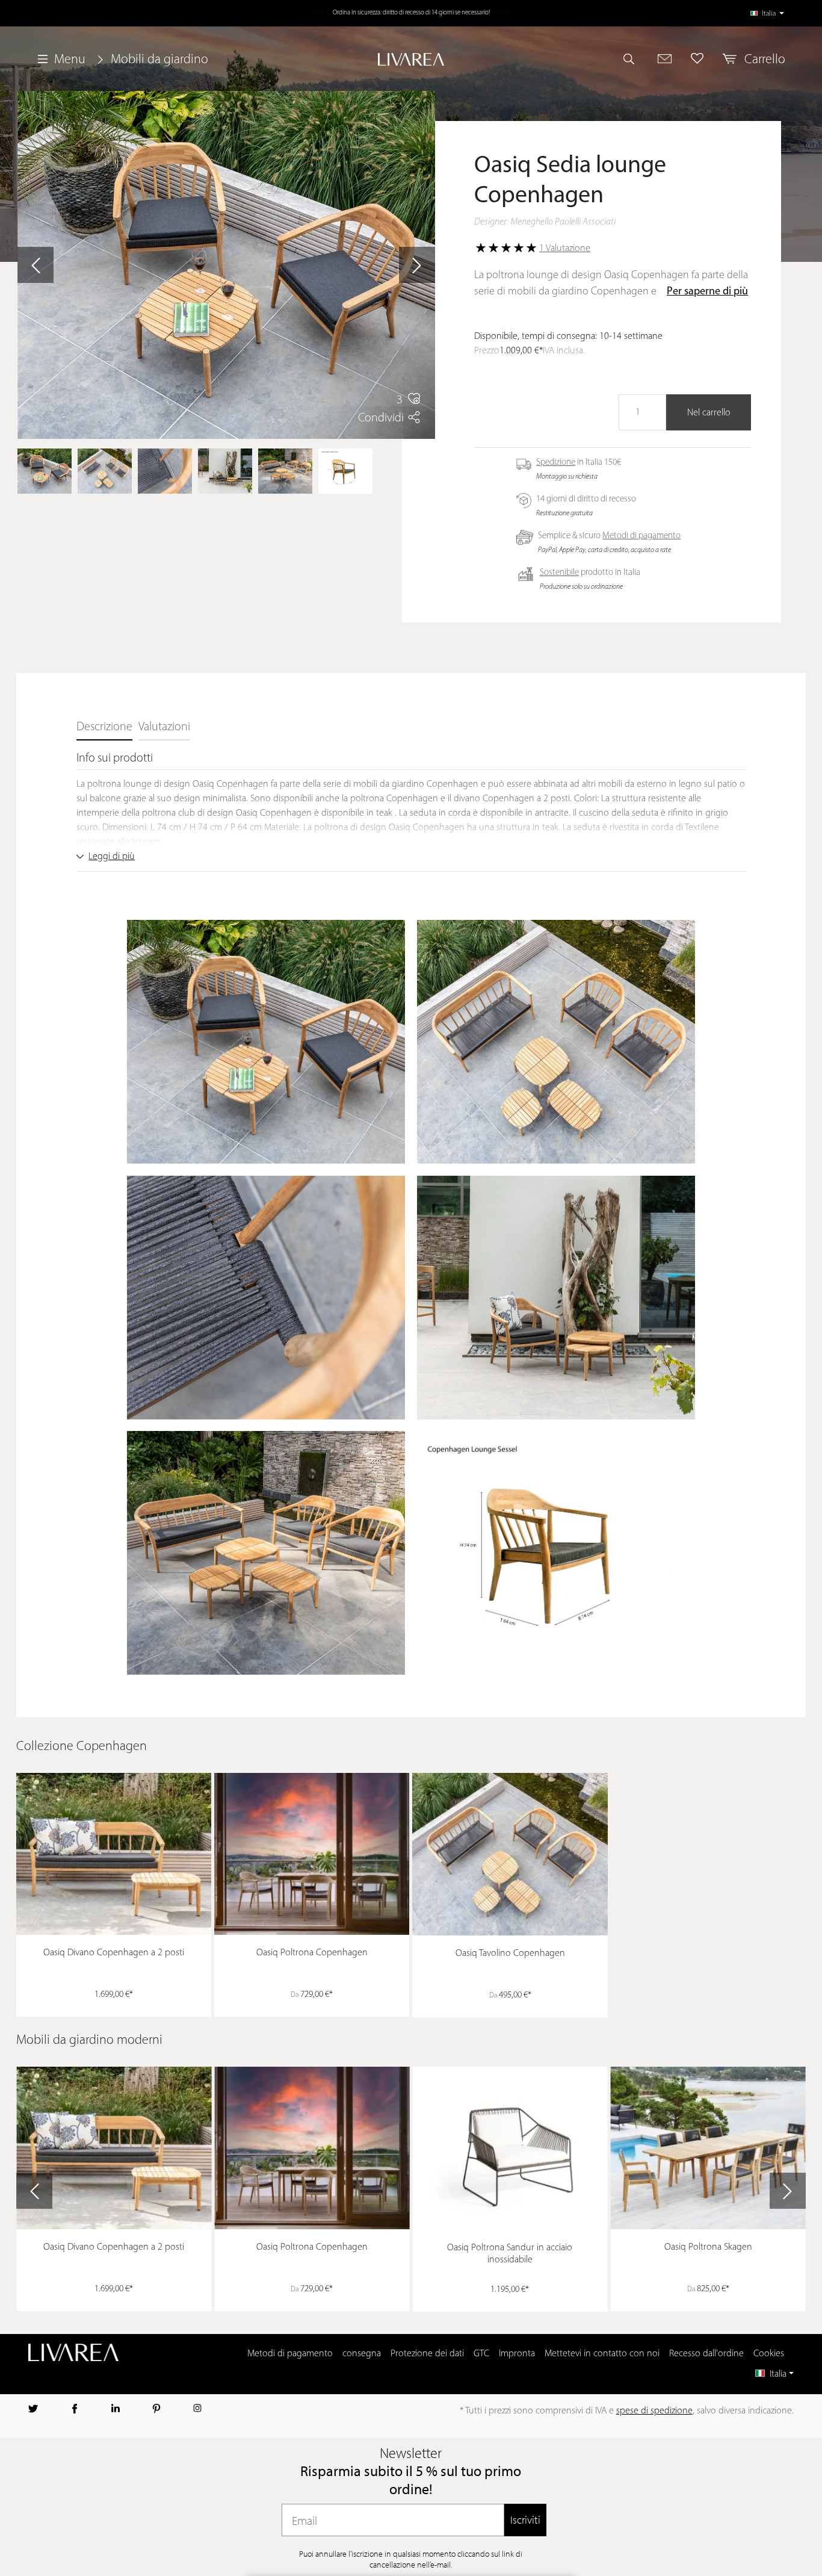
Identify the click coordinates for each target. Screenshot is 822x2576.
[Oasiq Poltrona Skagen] (708, 2148)
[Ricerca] (634, 58)
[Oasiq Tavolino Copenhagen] (510, 1854)
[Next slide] (788, 2191)
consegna (362, 2354)
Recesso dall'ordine (706, 2354)
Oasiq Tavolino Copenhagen (510, 1954)
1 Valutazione (565, 249)
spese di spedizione (654, 2411)
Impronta (517, 2354)
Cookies (769, 2354)
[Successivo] (417, 265)
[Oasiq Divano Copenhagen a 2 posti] (114, 1854)
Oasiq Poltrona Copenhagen (312, 1953)
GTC (481, 2354)
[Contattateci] (665, 58)
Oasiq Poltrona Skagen (708, 2247)
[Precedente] (36, 265)
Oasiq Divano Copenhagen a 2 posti (114, 1953)
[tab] (104, 728)
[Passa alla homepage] (411, 59)
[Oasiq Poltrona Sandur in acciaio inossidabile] (510, 2148)
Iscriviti (525, 2520)
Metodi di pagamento (641, 536)
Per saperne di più (707, 292)
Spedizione (556, 463)
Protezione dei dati (427, 2354)
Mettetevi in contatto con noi (602, 2354)
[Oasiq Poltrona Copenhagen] (312, 1854)
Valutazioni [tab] (164, 727)
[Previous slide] (34, 2191)
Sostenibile (559, 573)
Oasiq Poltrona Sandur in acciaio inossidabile (510, 2254)
